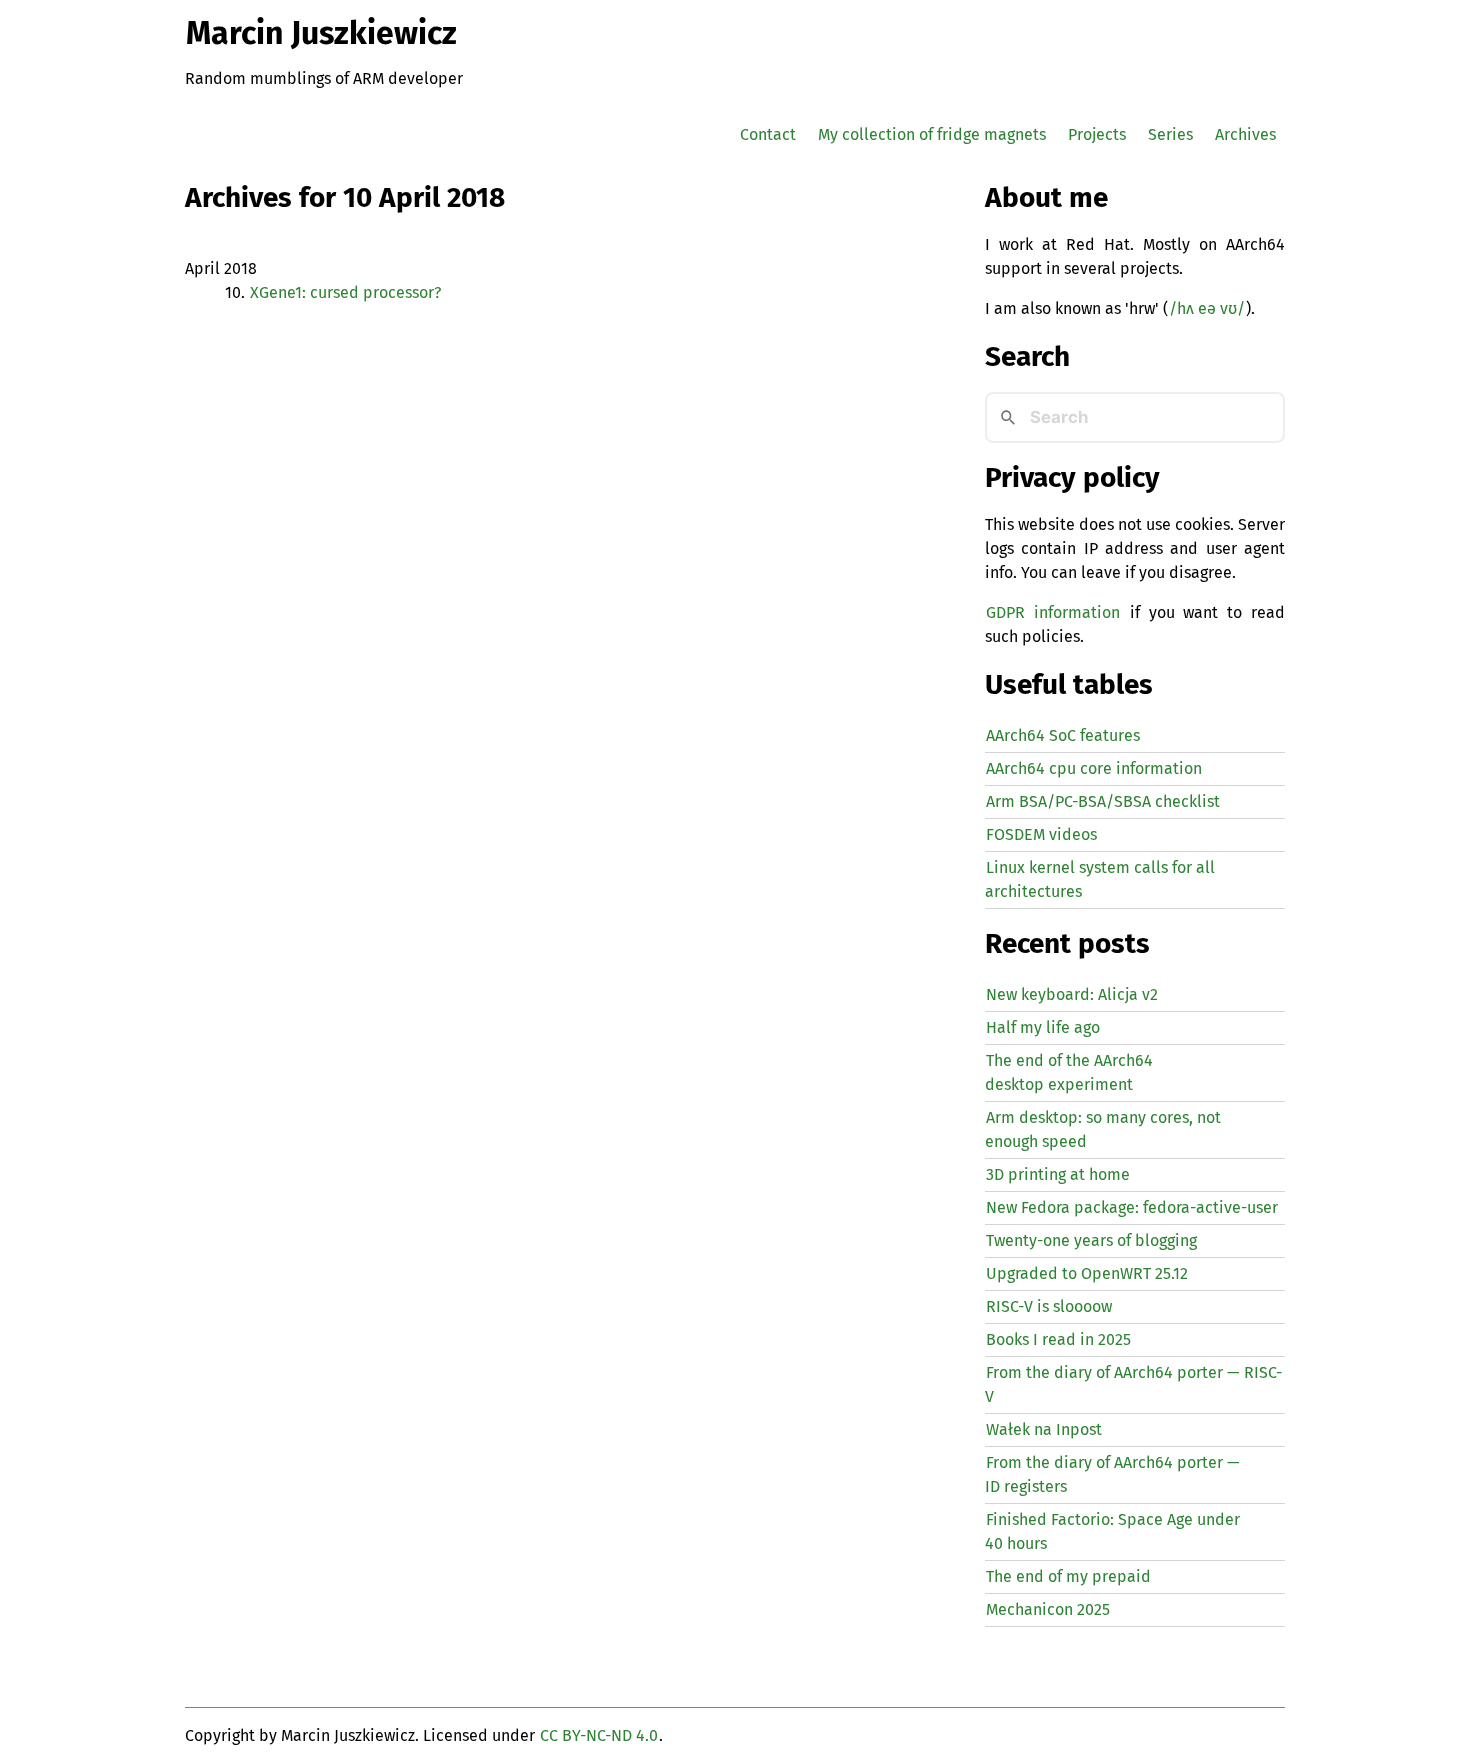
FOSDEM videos (1041, 834)
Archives (1245, 134)
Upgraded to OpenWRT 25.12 (1087, 1273)
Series (1170, 134)
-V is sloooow (1049, 1306)
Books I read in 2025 (1058, 1339)
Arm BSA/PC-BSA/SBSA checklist (1103, 801)
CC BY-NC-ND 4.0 (599, 1735)
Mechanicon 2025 (1048, 1609)
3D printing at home (1058, 1174)
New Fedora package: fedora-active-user (1132, 1207)
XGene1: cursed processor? (345, 292)
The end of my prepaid (1068, 1576)
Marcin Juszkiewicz (321, 33)
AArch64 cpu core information (1094, 768)
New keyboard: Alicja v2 (1072, 994)
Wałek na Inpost (1044, 1429)
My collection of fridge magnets (932, 134)
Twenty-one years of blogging (1091, 1240)
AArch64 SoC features (1063, 735)
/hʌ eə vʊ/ (1207, 308)
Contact (768, 134)
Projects (1097, 134)
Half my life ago (1043, 1027)
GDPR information (1053, 612)
